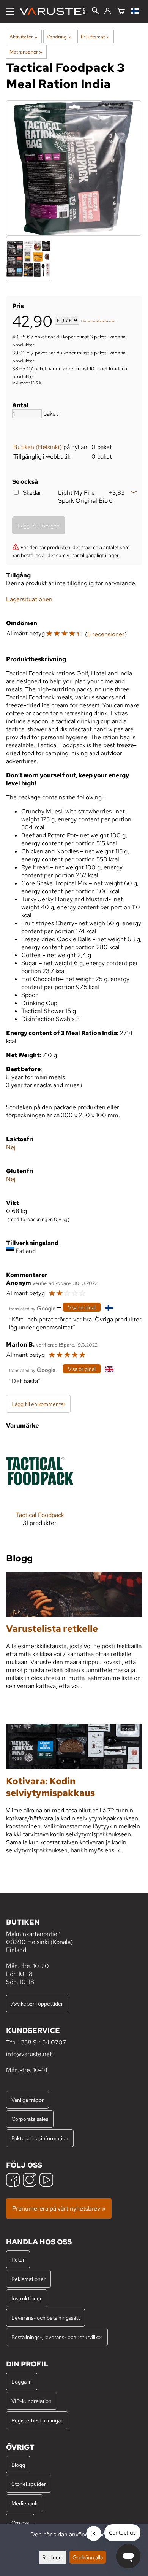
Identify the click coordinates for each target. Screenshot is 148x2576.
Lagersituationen (29, 599)
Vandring (59, 37)
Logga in (22, 2381)
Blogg (18, 2465)
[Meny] (10, 11)
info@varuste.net (29, 2054)
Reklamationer (28, 2279)
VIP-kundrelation (31, 2401)
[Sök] (96, 12)
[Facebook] (13, 2181)
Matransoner (26, 52)
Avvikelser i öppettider (37, 2003)
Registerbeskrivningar (37, 2420)
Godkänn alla (88, 2557)
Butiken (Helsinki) (38, 447)
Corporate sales (30, 2119)
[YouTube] (46, 2181)
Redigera (53, 2557)
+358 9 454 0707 (42, 2042)
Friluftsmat (95, 37)
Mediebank (24, 2503)
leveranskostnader (100, 321)
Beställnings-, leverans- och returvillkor (57, 2337)
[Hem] (56, 11)
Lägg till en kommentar (38, 1404)
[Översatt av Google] (32, 1308)
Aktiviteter (23, 37)
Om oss (20, 2523)
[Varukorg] (121, 12)
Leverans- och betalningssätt (46, 2318)
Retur (18, 2259)
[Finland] (136, 12)
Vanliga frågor (28, 2100)
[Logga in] (108, 11)
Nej (11, 1147)
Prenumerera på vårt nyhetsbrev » (59, 2208)
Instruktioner (27, 2298)
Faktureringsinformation (40, 2138)
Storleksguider (29, 2484)
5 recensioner (106, 634)
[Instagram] (30, 2181)
